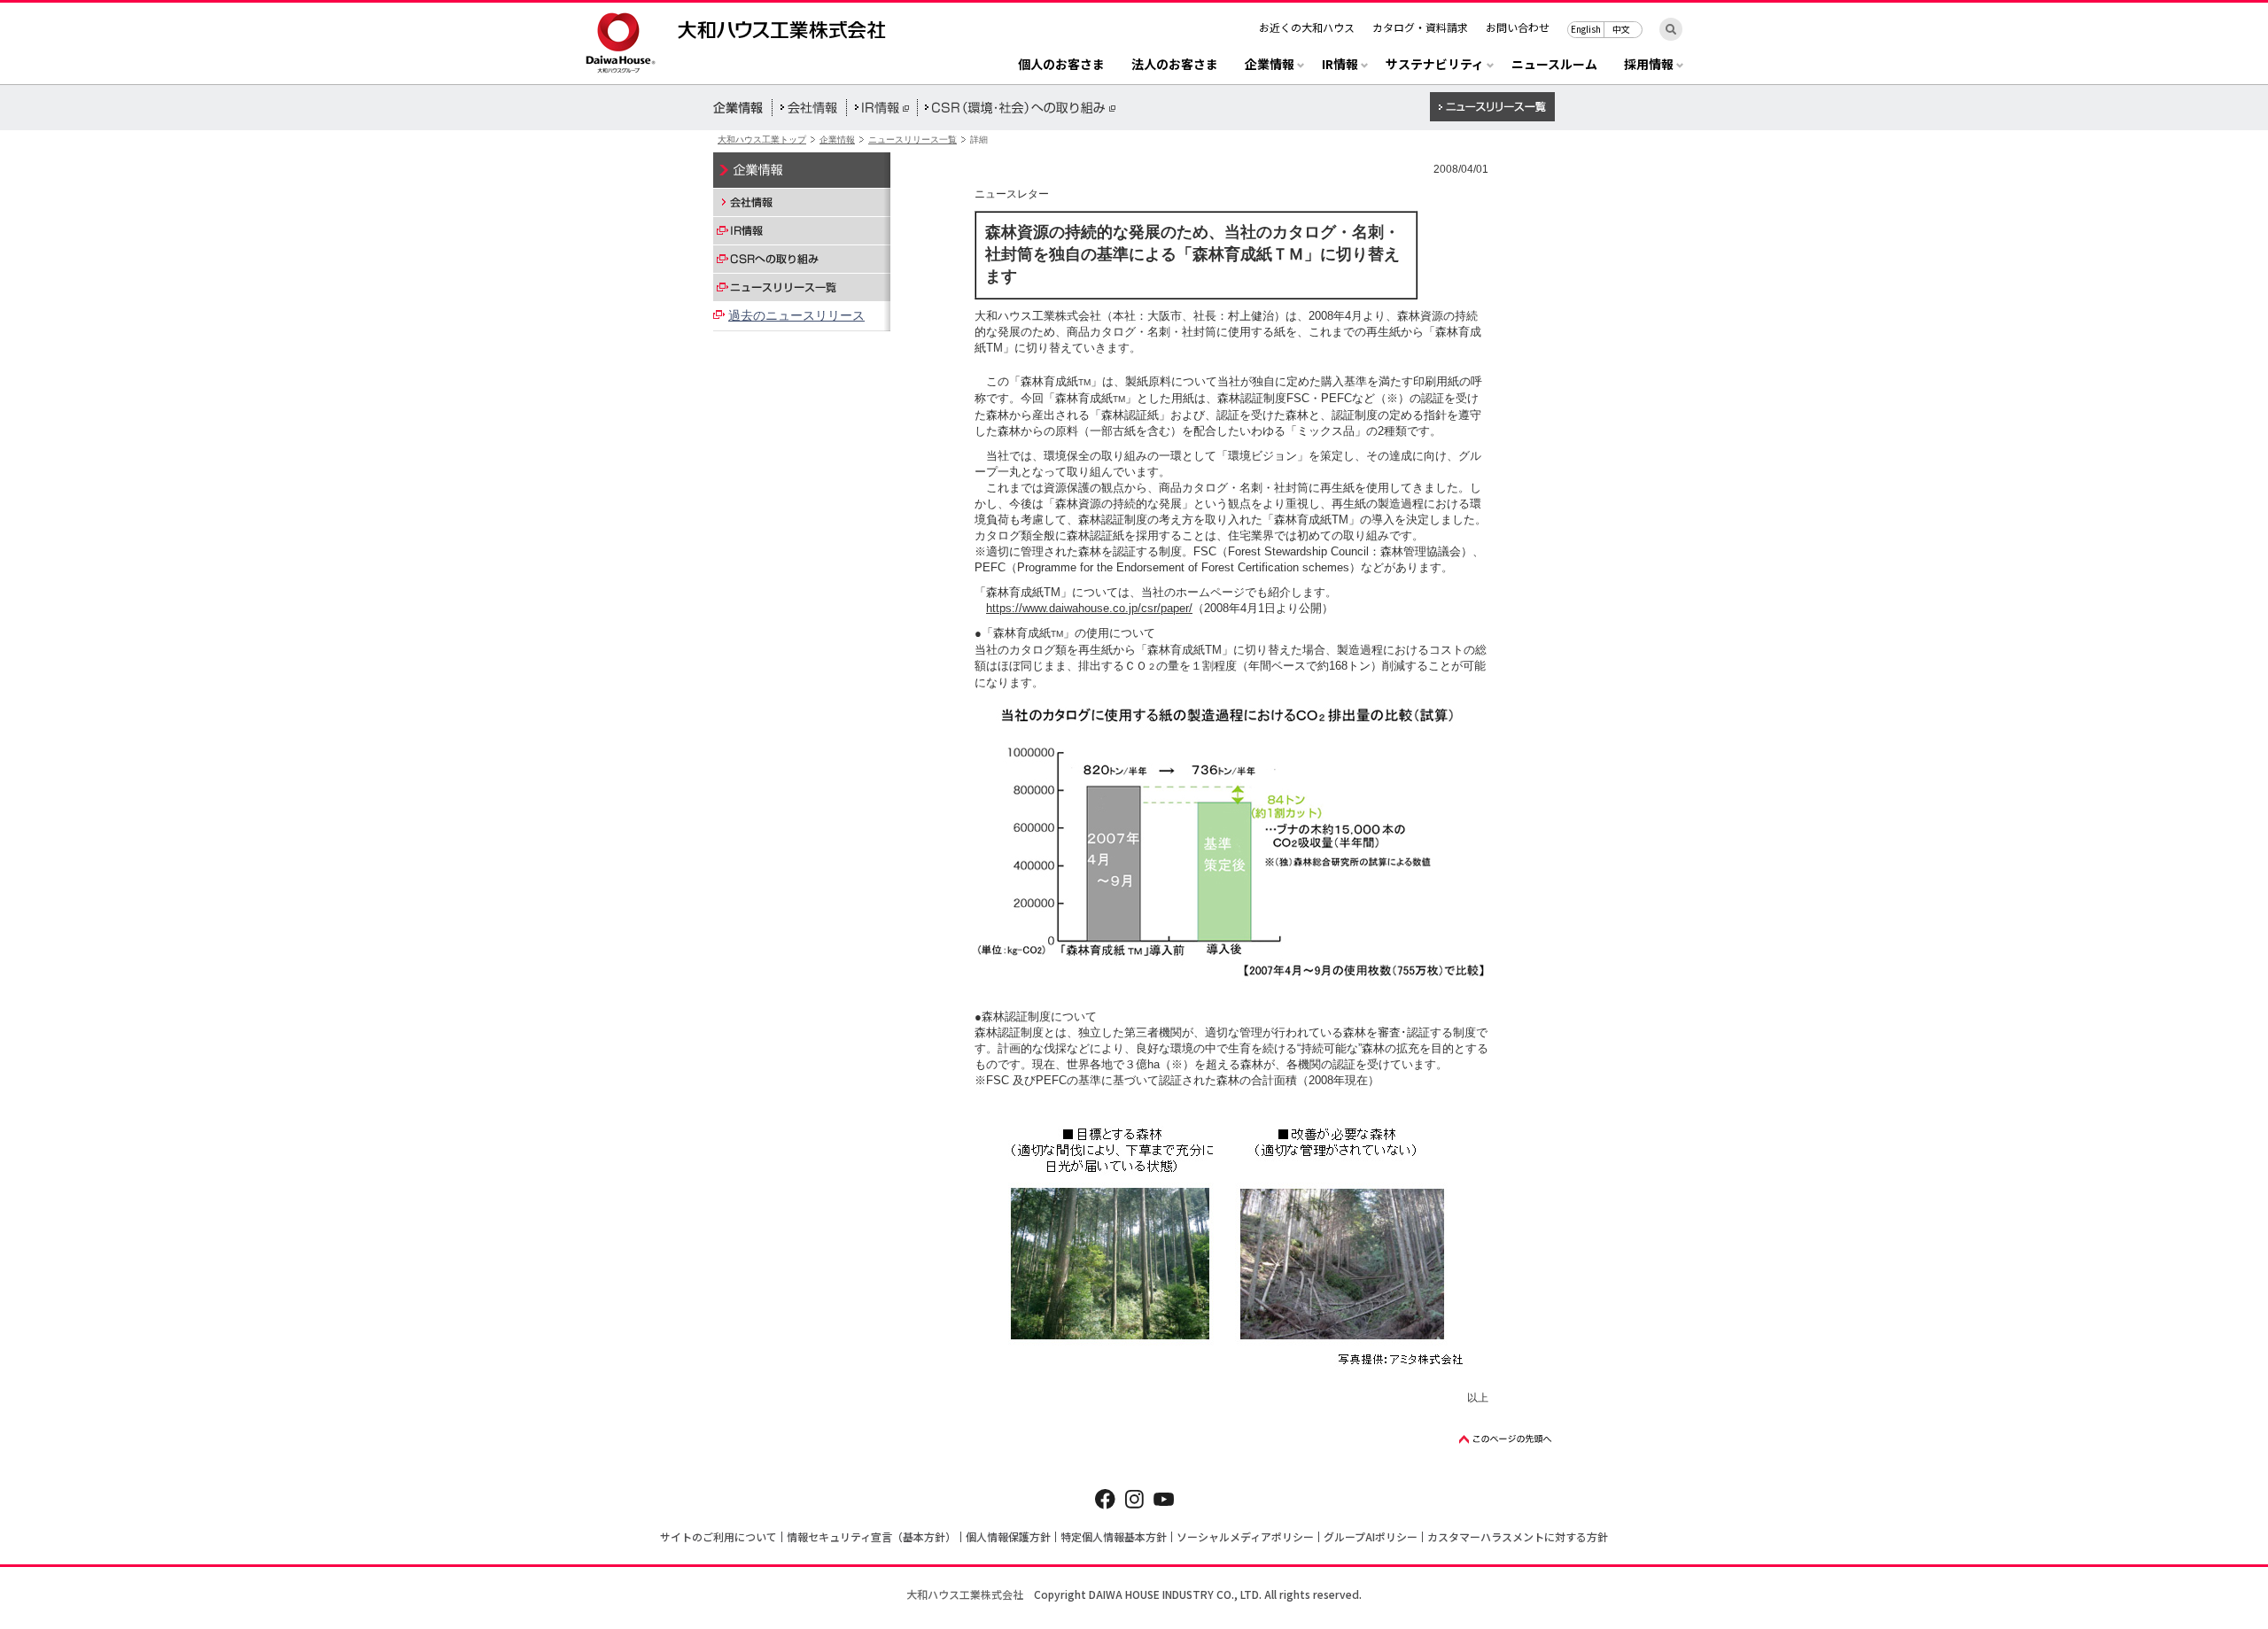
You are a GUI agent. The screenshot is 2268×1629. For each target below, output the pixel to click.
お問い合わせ (1518, 27)
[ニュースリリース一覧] (802, 287)
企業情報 (837, 140)
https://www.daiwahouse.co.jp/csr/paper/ (1089, 608)
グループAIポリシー (1371, 1536)
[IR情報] (802, 230)
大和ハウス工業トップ (762, 140)
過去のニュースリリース (796, 315)
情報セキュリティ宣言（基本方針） (871, 1536)
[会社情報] (802, 202)
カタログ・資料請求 (1420, 27)
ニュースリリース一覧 (913, 140)
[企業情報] (802, 170)
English (1586, 29)
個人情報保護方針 (1008, 1536)
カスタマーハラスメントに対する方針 (1518, 1536)
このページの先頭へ (1506, 1439)
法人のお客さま (1175, 65)
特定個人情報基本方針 (1114, 1536)
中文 (1621, 29)
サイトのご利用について (718, 1536)
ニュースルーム (1554, 65)
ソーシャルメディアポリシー (1245, 1536)
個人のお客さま (1061, 65)
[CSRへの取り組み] (802, 259)
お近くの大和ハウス (1307, 27)
